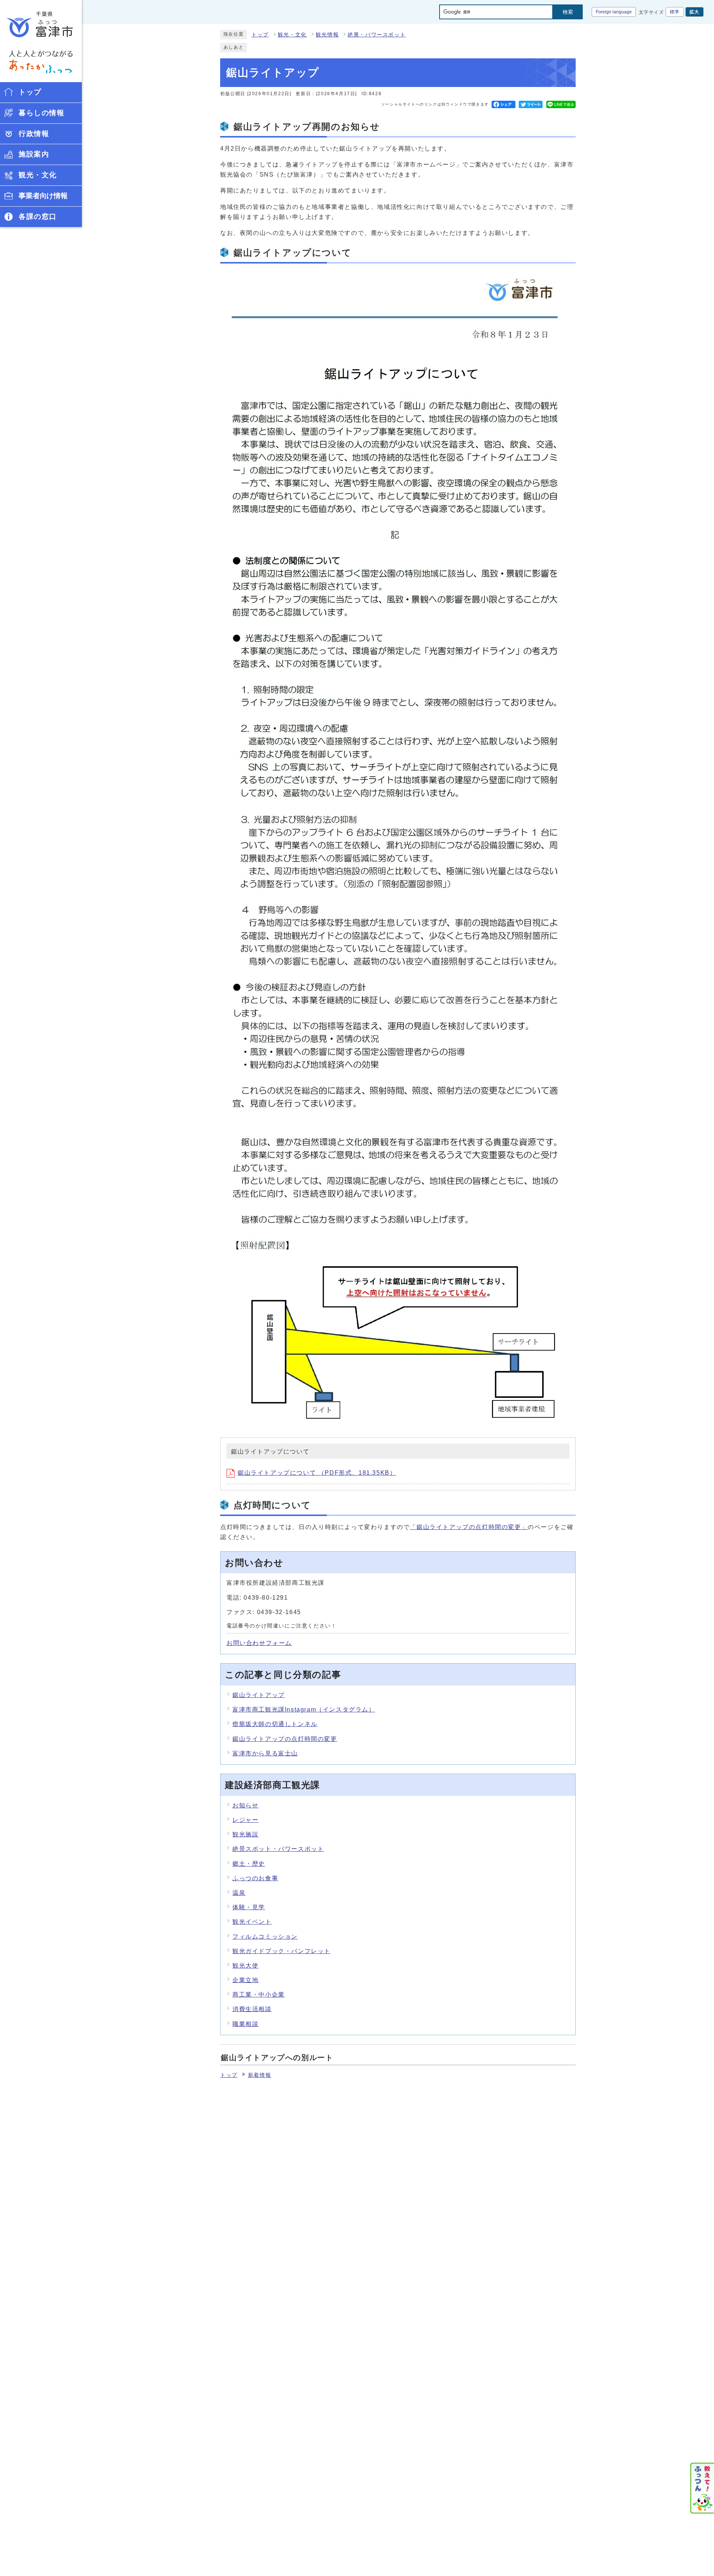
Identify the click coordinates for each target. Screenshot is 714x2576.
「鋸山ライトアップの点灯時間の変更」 (469, 1527)
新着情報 (260, 2075)
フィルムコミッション (265, 1937)
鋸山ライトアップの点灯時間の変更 (285, 1739)
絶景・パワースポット (377, 35)
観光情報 (327, 35)
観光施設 (245, 1834)
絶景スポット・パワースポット (278, 1849)
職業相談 (245, 2024)
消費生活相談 (252, 2009)
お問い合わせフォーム (259, 1643)
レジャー (245, 1820)
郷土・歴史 (249, 1864)
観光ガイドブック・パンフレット (282, 1951)
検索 (568, 12)
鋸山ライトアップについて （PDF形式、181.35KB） (317, 1473)
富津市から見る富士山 (265, 1753)
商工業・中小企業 (259, 1995)
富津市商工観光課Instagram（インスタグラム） (304, 1709)
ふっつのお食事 (255, 1878)
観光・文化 (292, 35)
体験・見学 (249, 1907)
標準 (675, 12)
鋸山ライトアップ (259, 1695)
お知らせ (245, 1805)
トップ (260, 35)
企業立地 (245, 1980)
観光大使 (245, 1966)
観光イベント (252, 1922)
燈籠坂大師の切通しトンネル (275, 1724)
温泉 (239, 1893)
